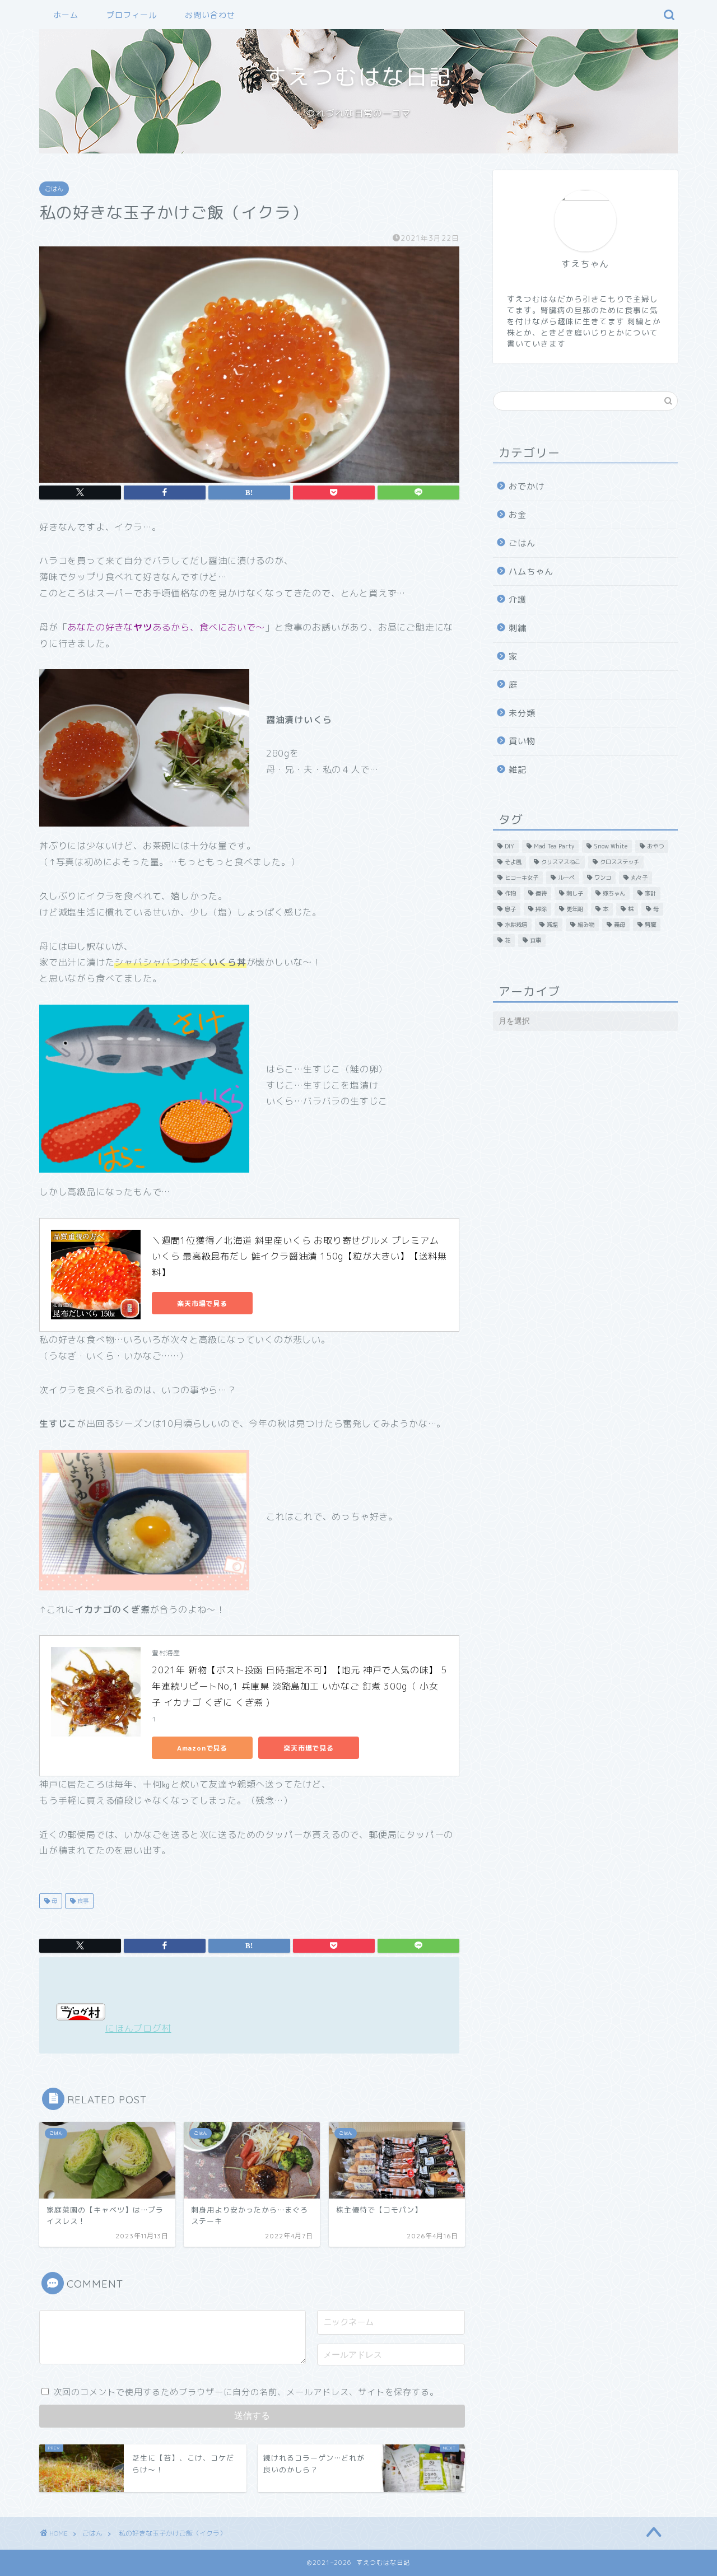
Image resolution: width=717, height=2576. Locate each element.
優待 (541, 893)
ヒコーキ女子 (522, 878)
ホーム (66, 15)
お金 (518, 515)
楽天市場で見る (202, 1303)
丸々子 (639, 878)
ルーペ (566, 878)
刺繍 (518, 628)
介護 (518, 599)
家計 (650, 893)
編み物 (586, 925)
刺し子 (575, 893)
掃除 (541, 909)
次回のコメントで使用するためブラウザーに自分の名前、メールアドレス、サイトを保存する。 (246, 2392)
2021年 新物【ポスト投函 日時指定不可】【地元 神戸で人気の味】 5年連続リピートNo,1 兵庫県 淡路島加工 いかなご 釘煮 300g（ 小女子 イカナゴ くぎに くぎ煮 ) (299, 1686)
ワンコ (603, 878)
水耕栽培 (516, 925)
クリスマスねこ (561, 862)
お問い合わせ (210, 15)
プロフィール (132, 15)
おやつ (655, 846)
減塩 (552, 925)
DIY (509, 846)
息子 (510, 909)
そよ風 (513, 862)
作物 (510, 893)
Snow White (611, 846)
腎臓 (650, 925)
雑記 (518, 770)
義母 (620, 925)
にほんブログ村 (138, 2028)
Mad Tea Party (554, 846)
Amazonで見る (202, 1748)
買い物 (522, 741)
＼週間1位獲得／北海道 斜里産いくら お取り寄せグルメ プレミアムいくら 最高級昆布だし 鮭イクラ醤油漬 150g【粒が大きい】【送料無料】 (299, 1257)
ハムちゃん (531, 571)
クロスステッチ (620, 862)
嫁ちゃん (614, 893)
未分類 (522, 713)
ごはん (54, 189)
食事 (82, 1901)
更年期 (575, 909)
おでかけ (527, 486)
